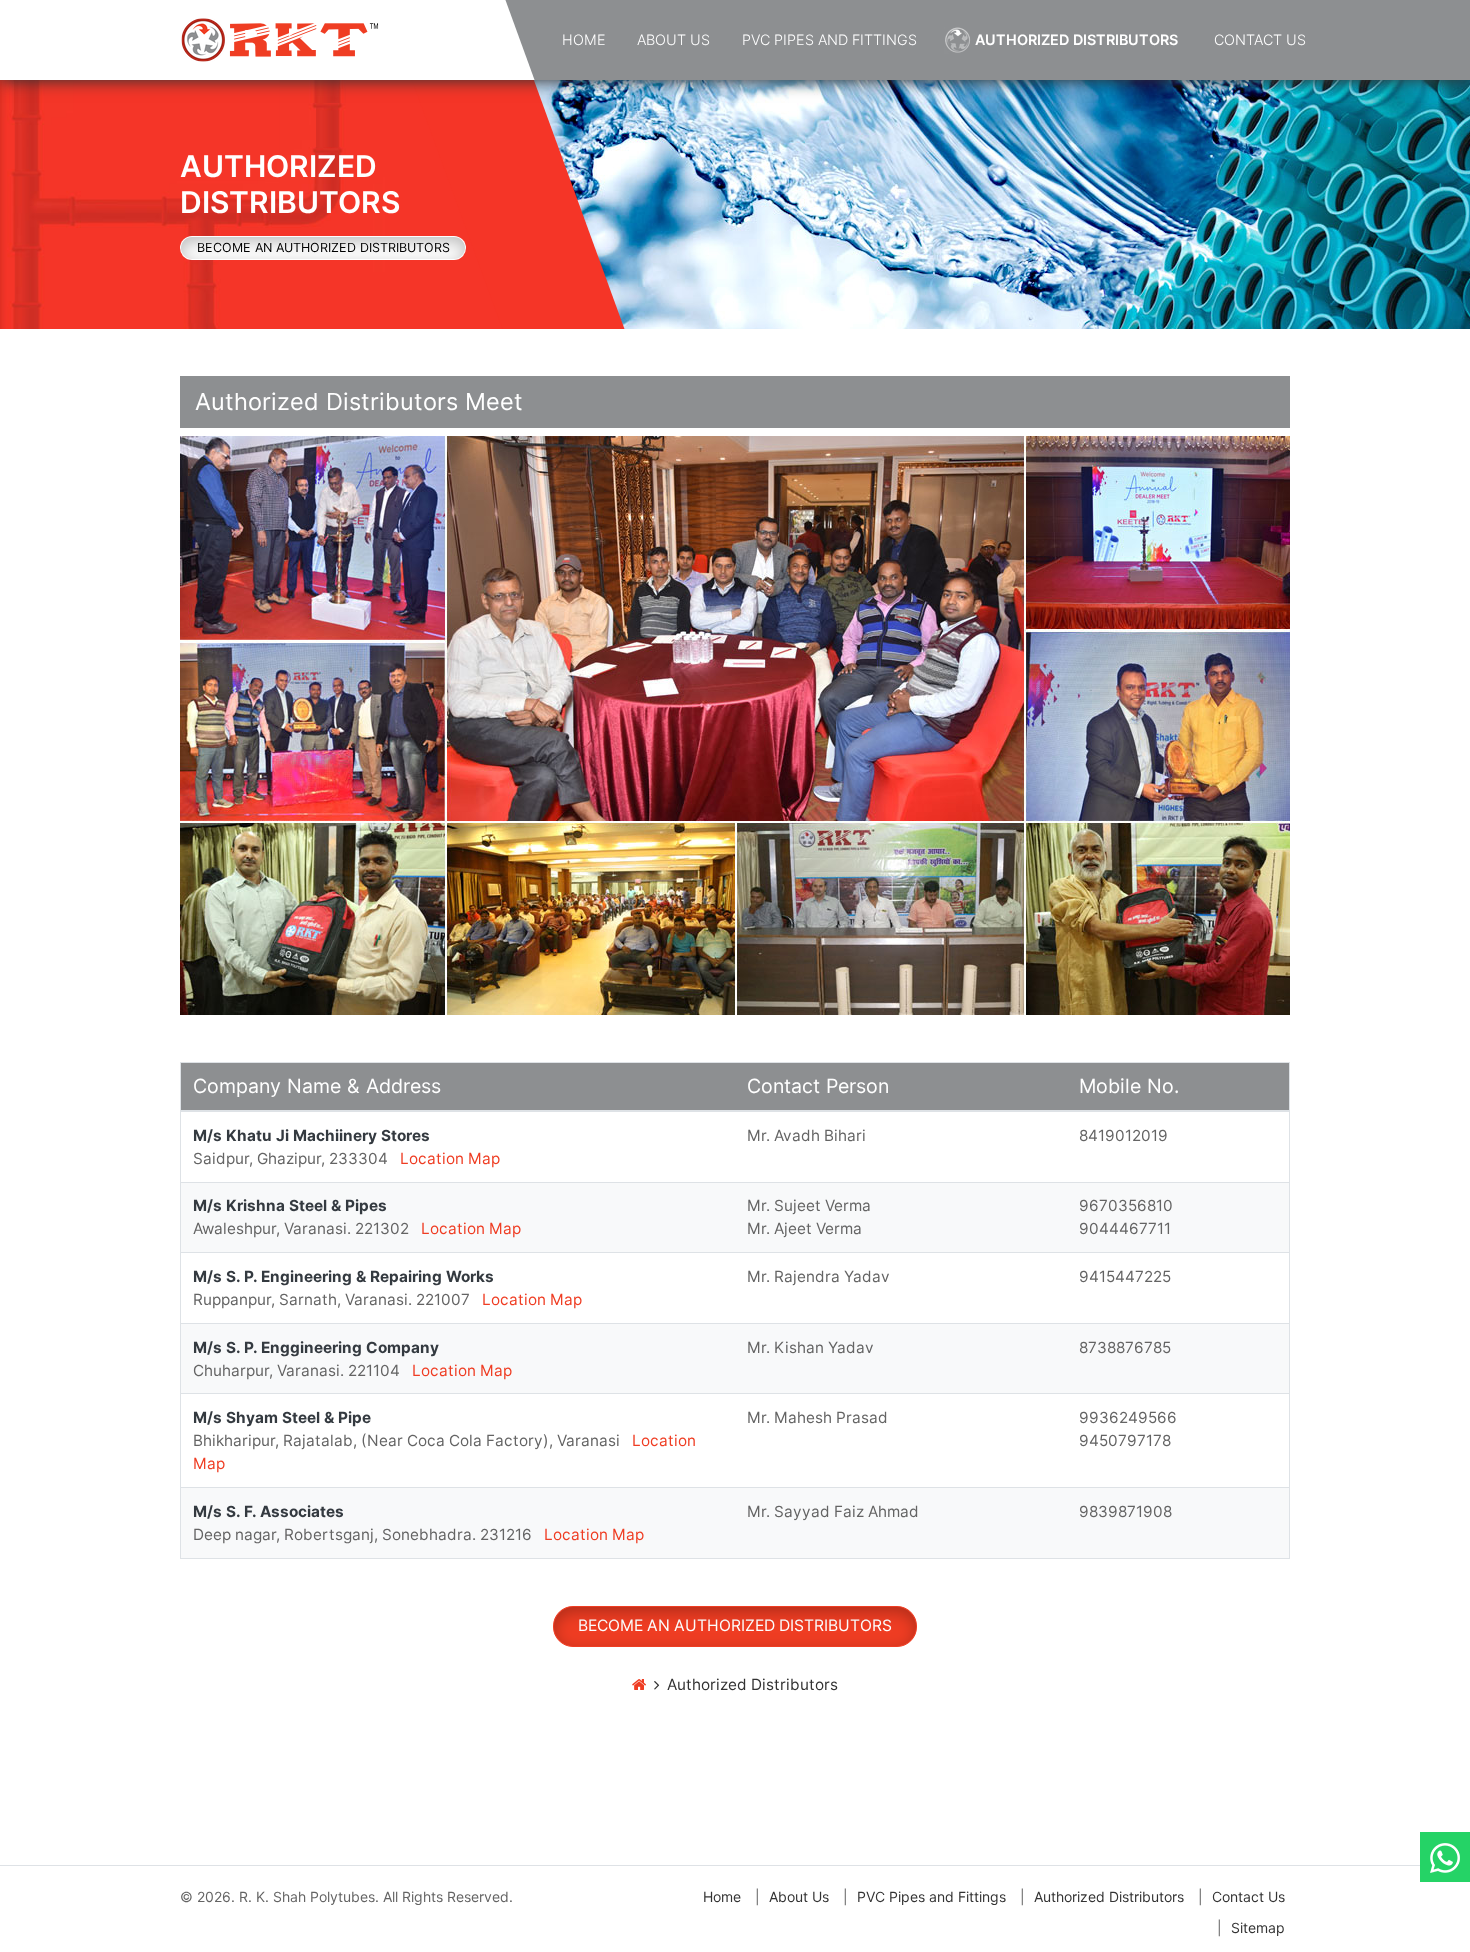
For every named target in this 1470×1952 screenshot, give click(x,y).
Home (584, 39)
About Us (673, 39)
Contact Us (1260, 39)
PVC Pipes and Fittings (829, 39)
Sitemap (1258, 1927)
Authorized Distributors (1076, 39)
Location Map (450, 1158)
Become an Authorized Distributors (323, 247)
